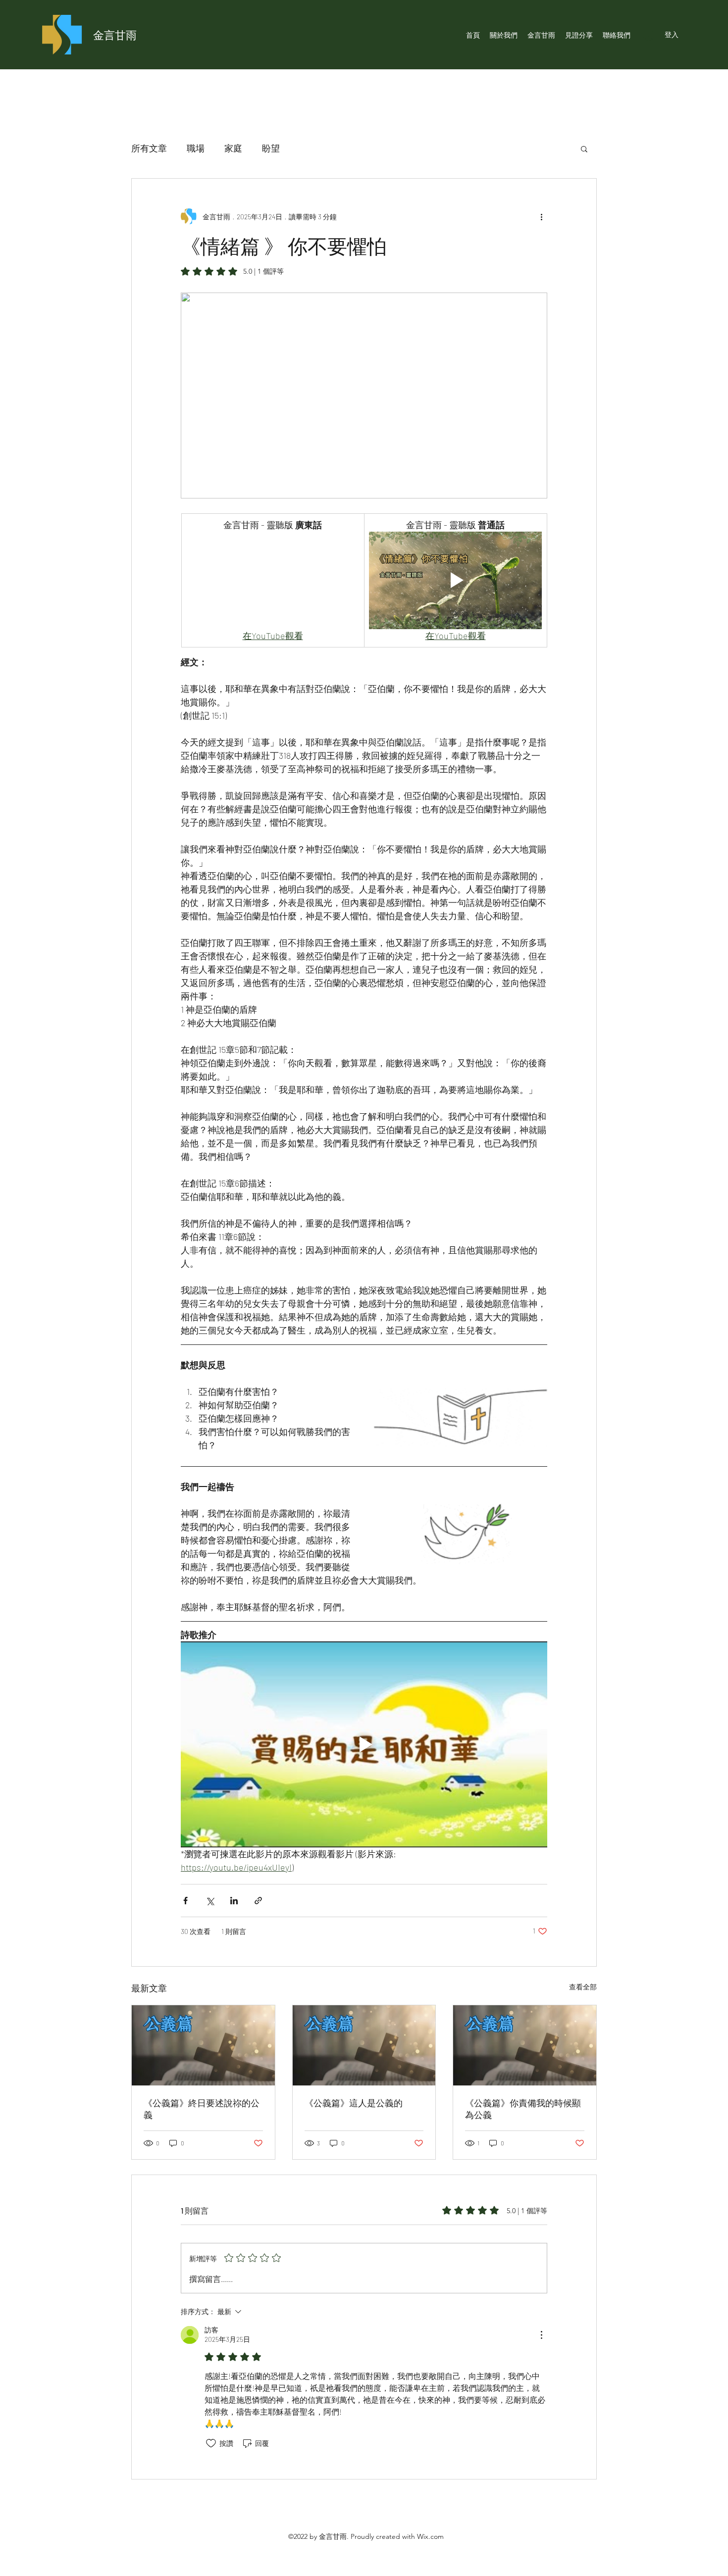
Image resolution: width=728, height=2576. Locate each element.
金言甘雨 (115, 35)
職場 (196, 148)
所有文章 (149, 148)
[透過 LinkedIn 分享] (234, 1901)
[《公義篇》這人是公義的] (364, 2045)
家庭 (233, 148)
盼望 (271, 148)
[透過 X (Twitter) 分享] (210, 1901)
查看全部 (583, 1987)
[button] (584, 149)
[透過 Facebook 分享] (185, 1901)
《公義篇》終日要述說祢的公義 (202, 2109)
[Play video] (455, 580)
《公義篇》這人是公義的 (354, 2103)
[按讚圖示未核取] (211, 2443)
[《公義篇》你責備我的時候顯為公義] (525, 2045)
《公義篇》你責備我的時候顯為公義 (523, 2109)
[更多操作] (541, 216)
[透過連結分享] (258, 1901)
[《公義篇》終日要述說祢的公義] (203, 2045)
